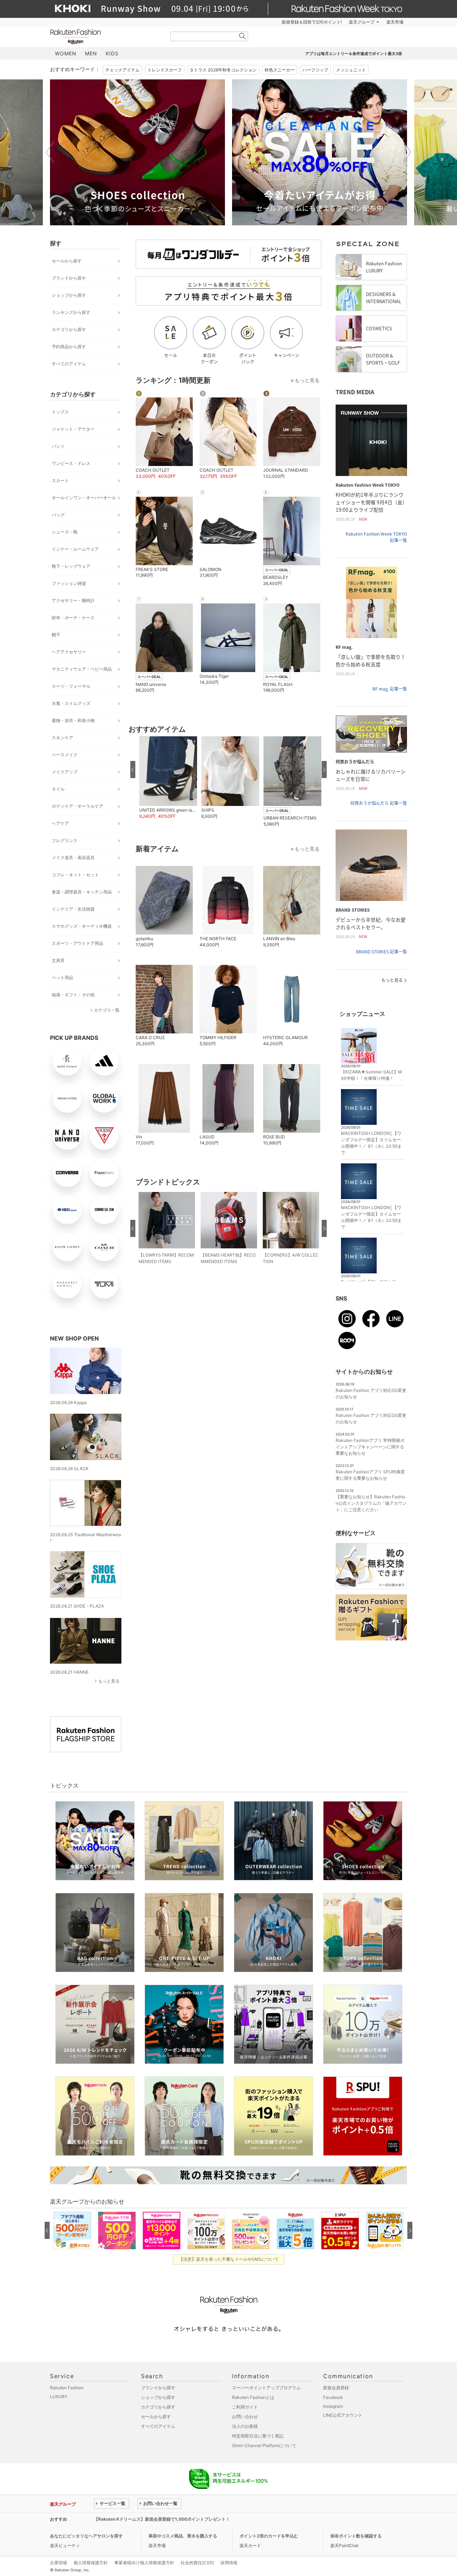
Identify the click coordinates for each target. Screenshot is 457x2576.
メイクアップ (65, 772)
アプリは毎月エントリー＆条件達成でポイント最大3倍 (354, 54)
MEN (91, 53)
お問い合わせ (245, 2417)
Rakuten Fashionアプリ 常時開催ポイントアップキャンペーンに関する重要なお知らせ (370, 1447)
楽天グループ (362, 22)
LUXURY (59, 2397)
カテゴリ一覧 (107, 1010)
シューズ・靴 (65, 532)
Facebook (333, 2397)
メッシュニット (351, 70)
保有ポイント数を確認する (356, 2536)
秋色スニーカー (280, 70)
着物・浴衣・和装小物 (73, 720)
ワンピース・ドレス (71, 463)
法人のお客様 (245, 2426)
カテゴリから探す (69, 329)
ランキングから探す (71, 312)
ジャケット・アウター (73, 429)
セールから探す (67, 261)
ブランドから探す (69, 278)
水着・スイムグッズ (71, 703)
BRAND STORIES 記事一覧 (381, 952)
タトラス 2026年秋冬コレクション (223, 70)
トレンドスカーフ (165, 70)
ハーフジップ (315, 70)
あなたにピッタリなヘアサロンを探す (86, 2536)
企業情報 (59, 2563)
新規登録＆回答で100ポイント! (312, 22)
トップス (60, 412)
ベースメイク (65, 755)
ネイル (58, 789)
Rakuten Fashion (105, 37)
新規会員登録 (336, 2388)
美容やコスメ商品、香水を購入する (183, 2536)
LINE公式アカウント (343, 2415)
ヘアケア (60, 823)
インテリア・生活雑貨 (73, 909)
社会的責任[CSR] (197, 2563)
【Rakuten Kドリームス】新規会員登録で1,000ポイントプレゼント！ (162, 2519)
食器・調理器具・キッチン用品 (82, 892)
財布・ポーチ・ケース (73, 618)
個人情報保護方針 (91, 2563)
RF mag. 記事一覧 (390, 689)
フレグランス (65, 840)
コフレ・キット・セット (75, 875)
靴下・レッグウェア (71, 566)
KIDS (112, 53)
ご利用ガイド (245, 2407)
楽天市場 (395, 22)
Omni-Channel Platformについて (264, 2445)
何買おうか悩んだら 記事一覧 (379, 803)
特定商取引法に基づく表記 (258, 2436)
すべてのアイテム (69, 364)
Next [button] (407, 152)
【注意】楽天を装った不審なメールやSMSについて (229, 2259)
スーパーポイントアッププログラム (266, 2388)
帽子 (56, 635)
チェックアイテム (122, 70)
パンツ (58, 446)
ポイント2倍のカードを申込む (269, 2536)
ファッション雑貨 (69, 583)
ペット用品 (62, 978)
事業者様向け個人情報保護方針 (144, 2563)
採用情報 (229, 2563)
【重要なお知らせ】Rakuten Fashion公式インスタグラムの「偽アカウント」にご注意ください (371, 1503)
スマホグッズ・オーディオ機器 (82, 926)
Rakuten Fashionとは (253, 2397)
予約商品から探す (69, 347)
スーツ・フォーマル (71, 686)
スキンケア (62, 738)
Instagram (333, 2406)
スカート (60, 480)
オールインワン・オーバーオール (84, 498)
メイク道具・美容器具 (73, 858)
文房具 (58, 960)
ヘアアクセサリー (69, 652)
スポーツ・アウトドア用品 (77, 943)
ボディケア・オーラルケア (77, 806)
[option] (137, 152)
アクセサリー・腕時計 (73, 600)
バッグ (58, 515)
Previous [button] (50, 152)
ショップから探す (69, 295)
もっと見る (109, 1681)
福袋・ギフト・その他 (73, 995)
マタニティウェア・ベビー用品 (82, 669)
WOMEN (66, 53)
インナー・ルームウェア (75, 549)
